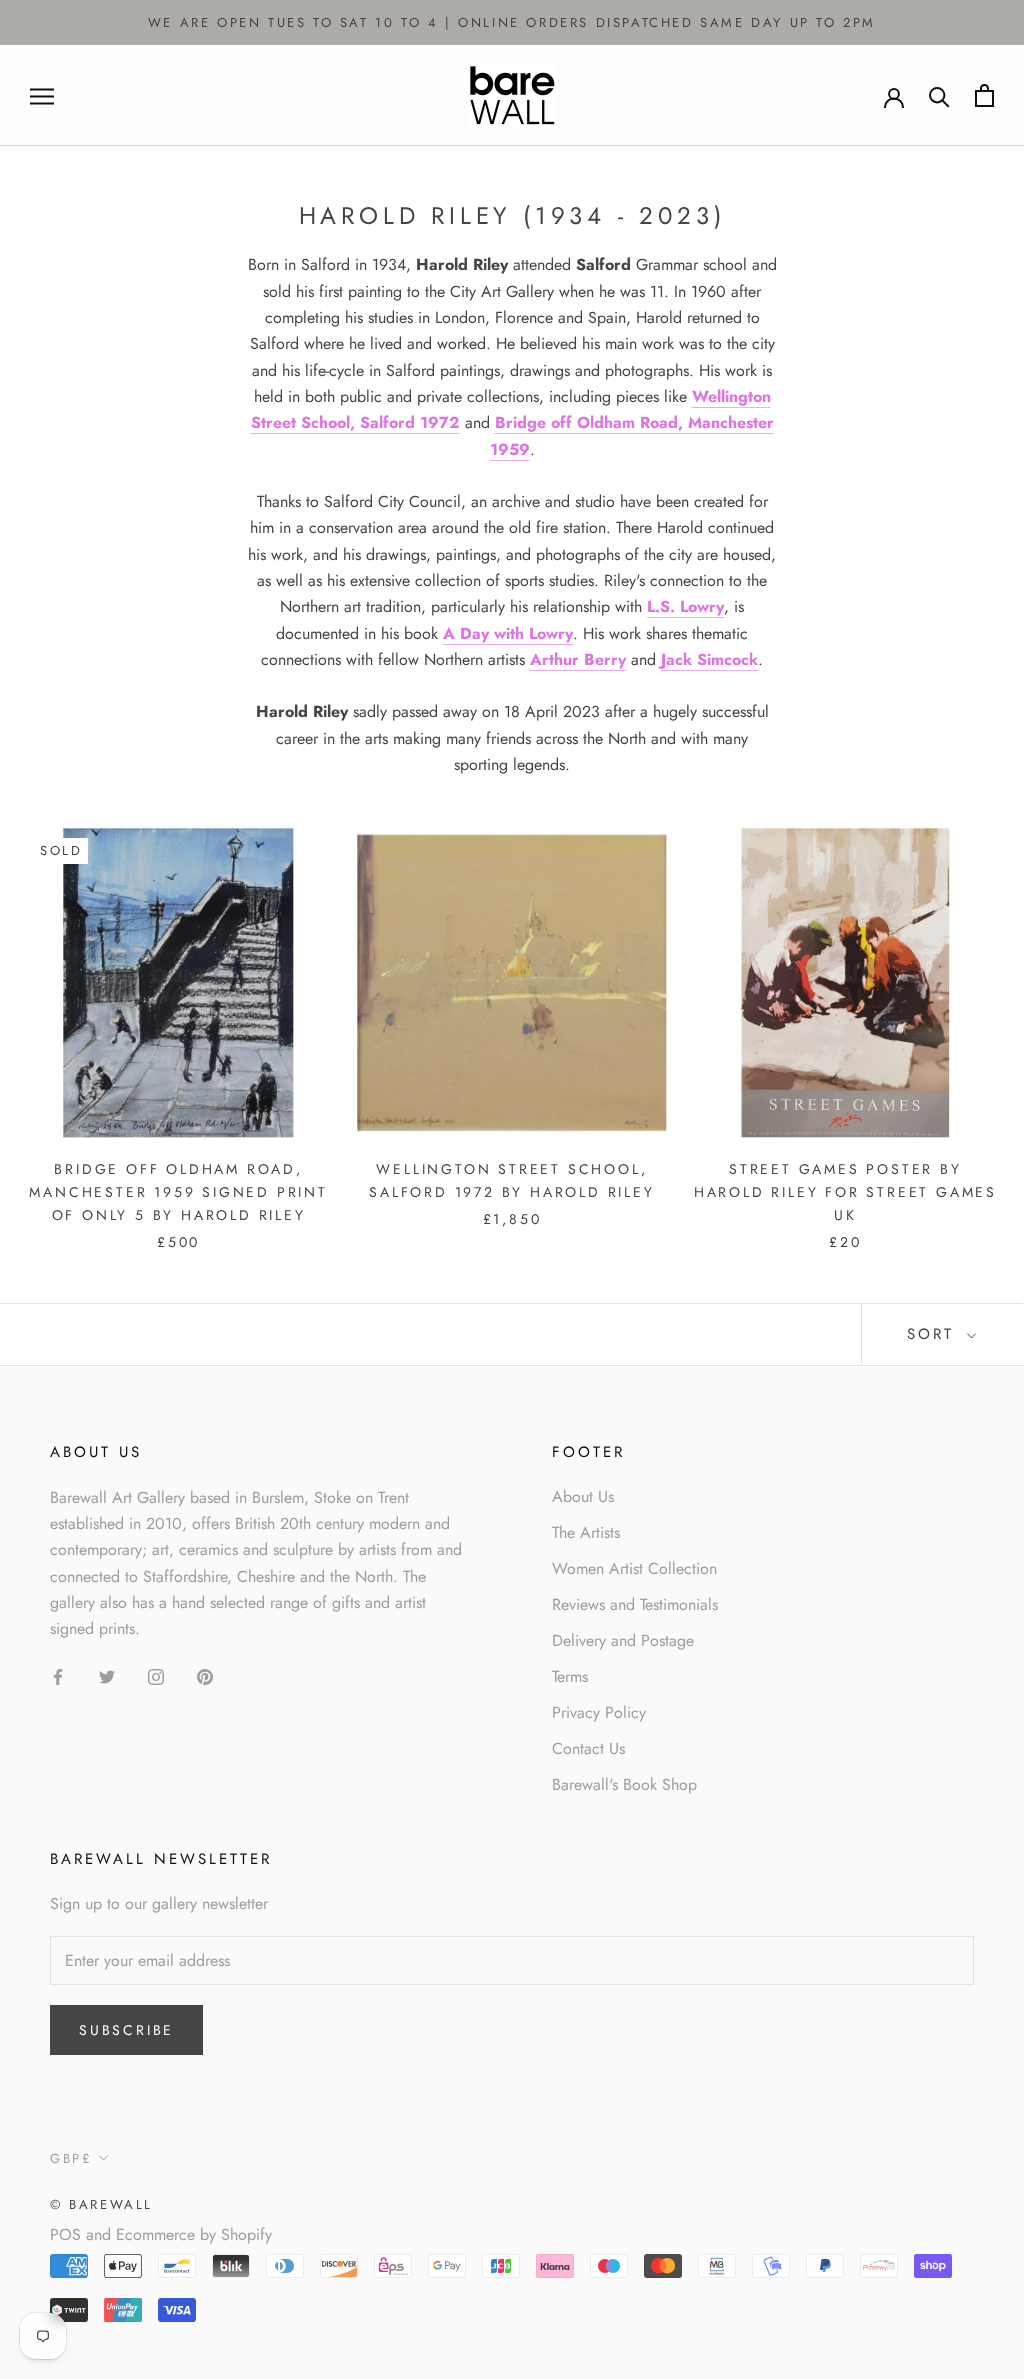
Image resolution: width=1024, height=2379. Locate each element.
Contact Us (588, 1748)
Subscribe (126, 2030)
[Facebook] (58, 1676)
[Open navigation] (42, 96)
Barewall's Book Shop (624, 1784)
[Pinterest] (205, 1676)
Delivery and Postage (623, 1640)
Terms (570, 1676)
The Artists (586, 1532)
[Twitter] (107, 1676)
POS (65, 2234)
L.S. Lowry (685, 606)
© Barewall (101, 2204)
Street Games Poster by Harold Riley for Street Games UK (845, 1192)
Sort (934, 1334)
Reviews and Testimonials (635, 1604)
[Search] (939, 95)
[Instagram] (156, 1676)
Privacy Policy (599, 1712)
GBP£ (71, 2158)
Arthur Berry (578, 659)
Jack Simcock (709, 659)
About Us (583, 1496)
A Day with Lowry (508, 633)
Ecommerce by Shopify (194, 2234)
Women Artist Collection (634, 1568)
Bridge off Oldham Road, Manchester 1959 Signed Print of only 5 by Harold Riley (178, 1192)
